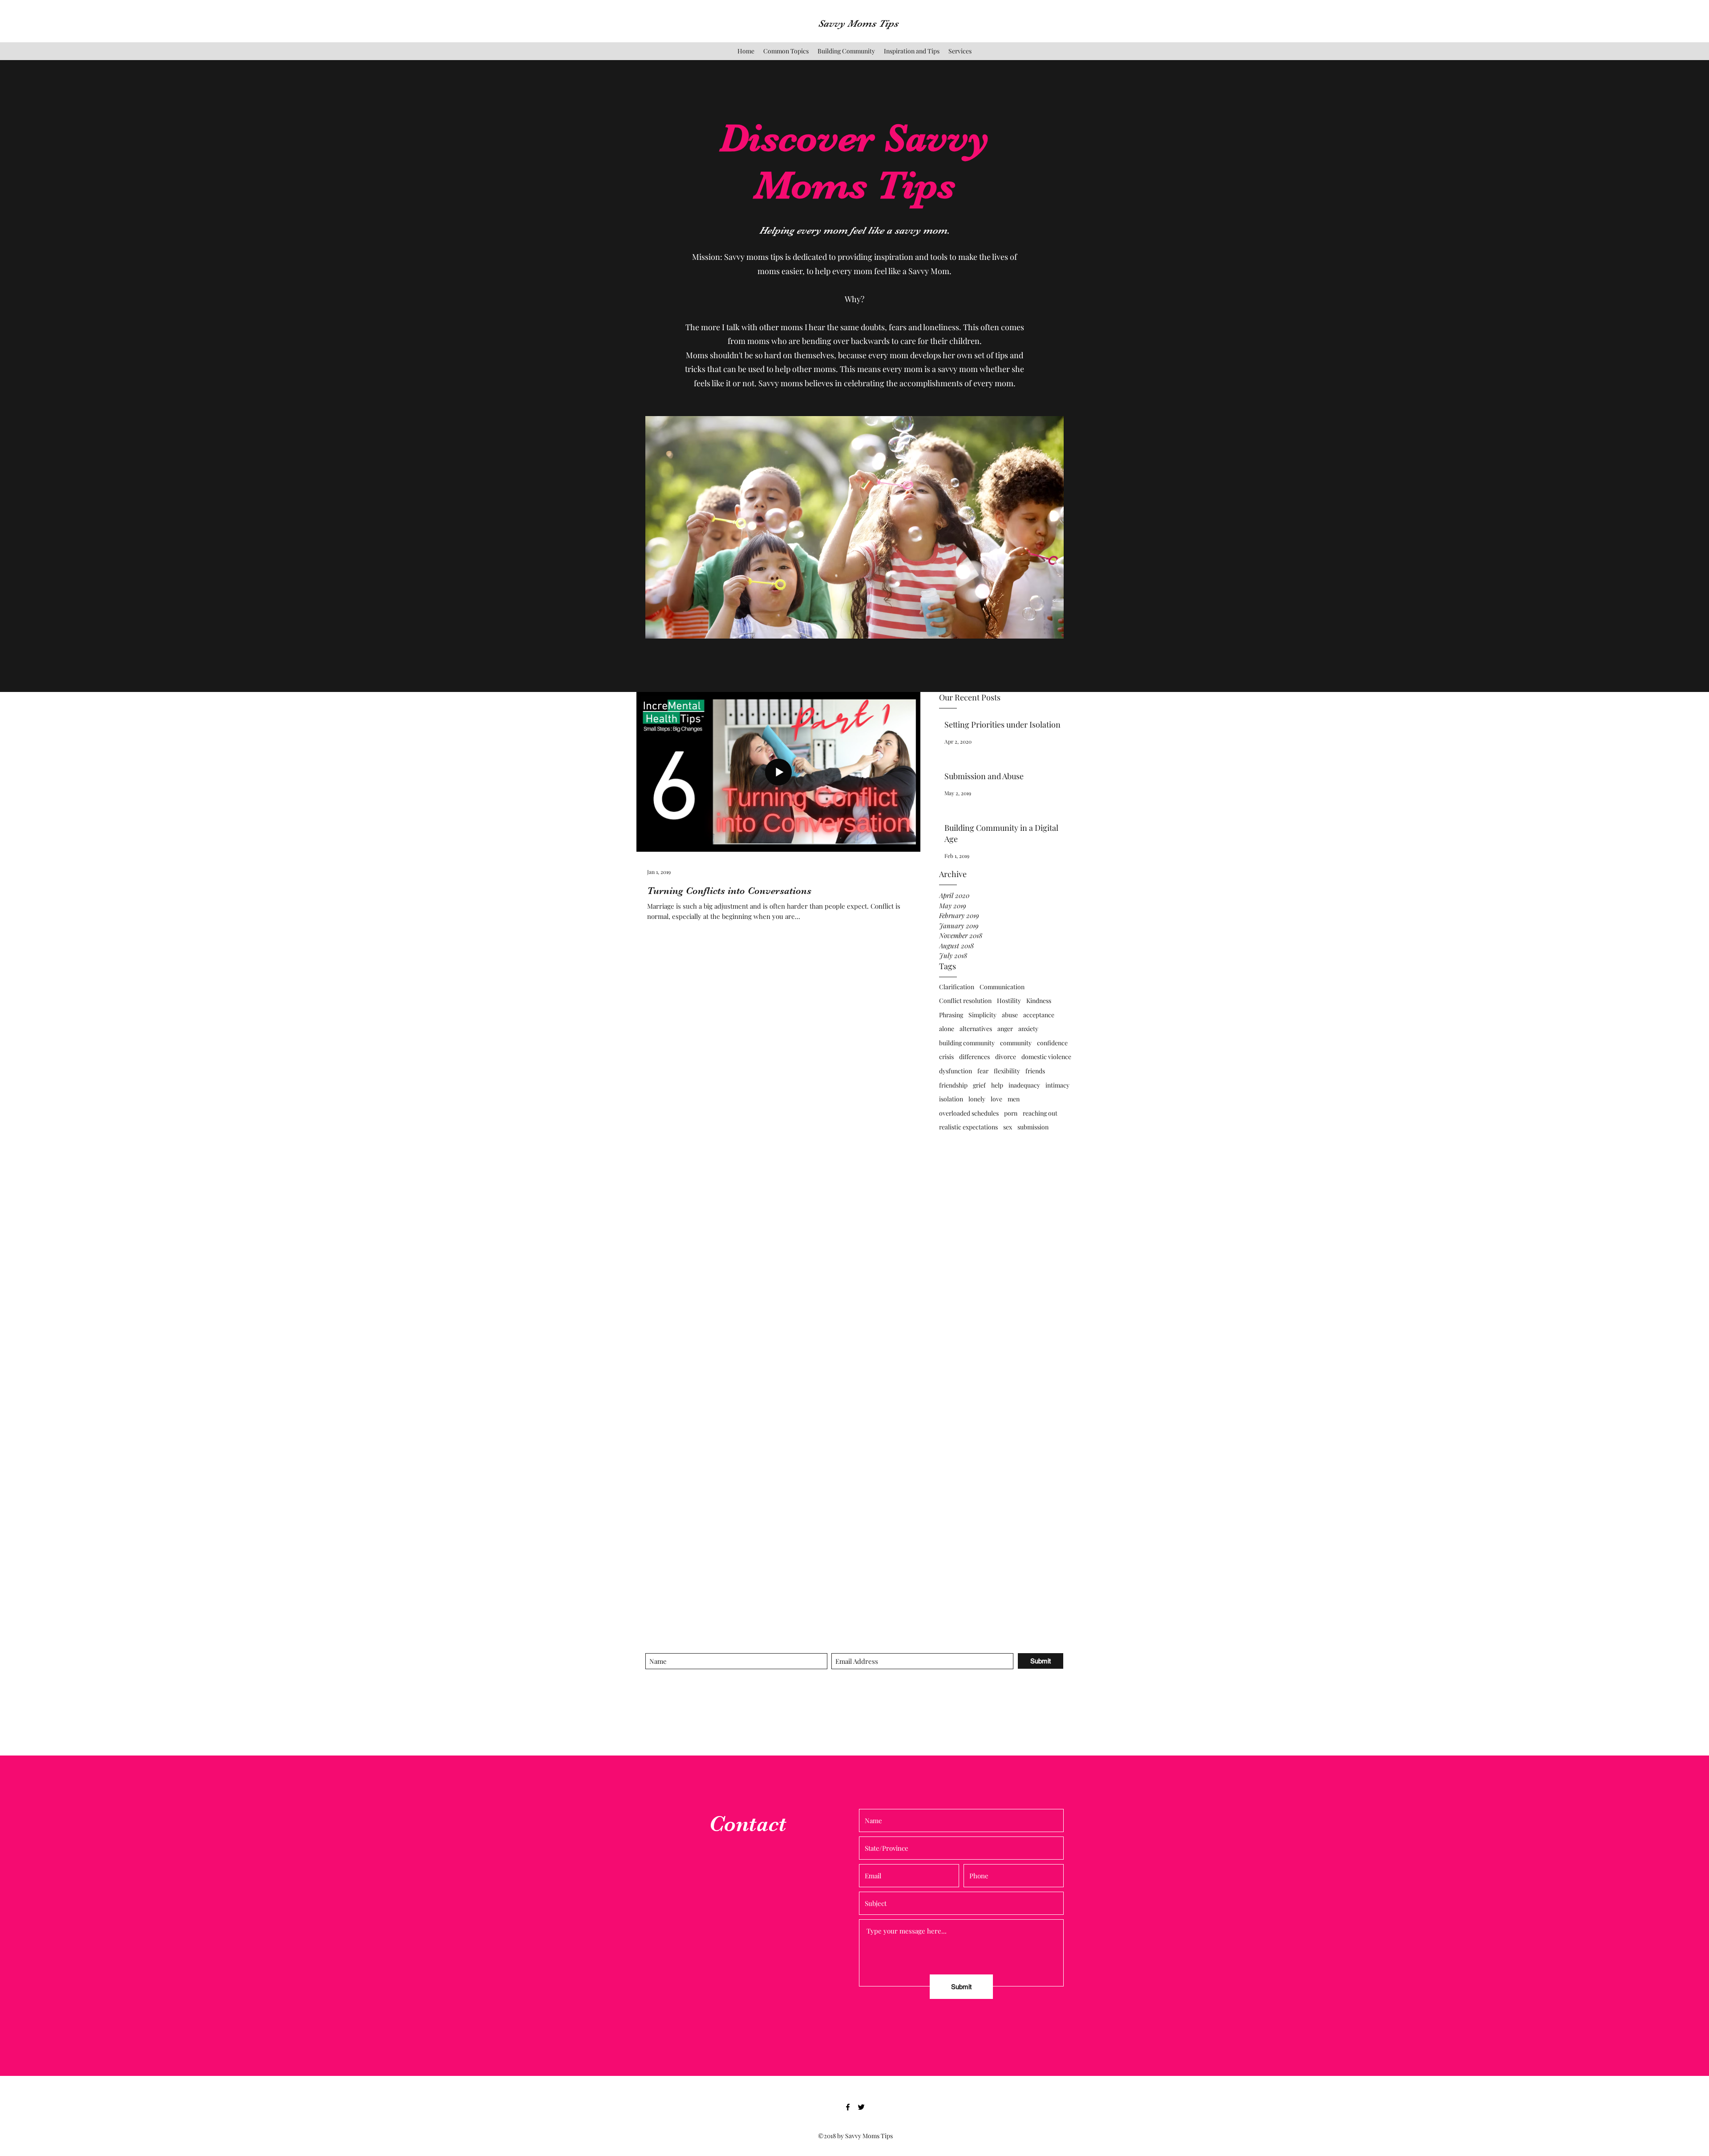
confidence (1052, 1043)
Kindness (1039, 1001)
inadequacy (1024, 1085)
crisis (946, 1057)
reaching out (1040, 1113)
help (997, 1085)
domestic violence (1046, 1057)
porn (1011, 1113)
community (1016, 1043)
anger (1005, 1029)
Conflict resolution (965, 1001)
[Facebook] (848, 2107)
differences (974, 1057)
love (996, 1099)
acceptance (1039, 1015)
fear (983, 1071)
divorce (1006, 1057)
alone (947, 1029)
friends (1035, 1071)
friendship (953, 1085)
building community (967, 1043)
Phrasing (951, 1015)
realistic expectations (968, 1127)
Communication (1002, 987)
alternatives (976, 1029)
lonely (977, 1099)
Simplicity (982, 1015)
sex (1008, 1127)
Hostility (1009, 1001)
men (1014, 1099)
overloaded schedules (969, 1113)
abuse (1010, 1015)
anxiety (1028, 1029)
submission (1033, 1127)
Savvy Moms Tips (858, 23)
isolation (951, 1099)
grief (979, 1085)
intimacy (1057, 1085)
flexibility (1007, 1071)
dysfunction (956, 1071)
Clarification (957, 987)
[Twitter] (861, 2107)
